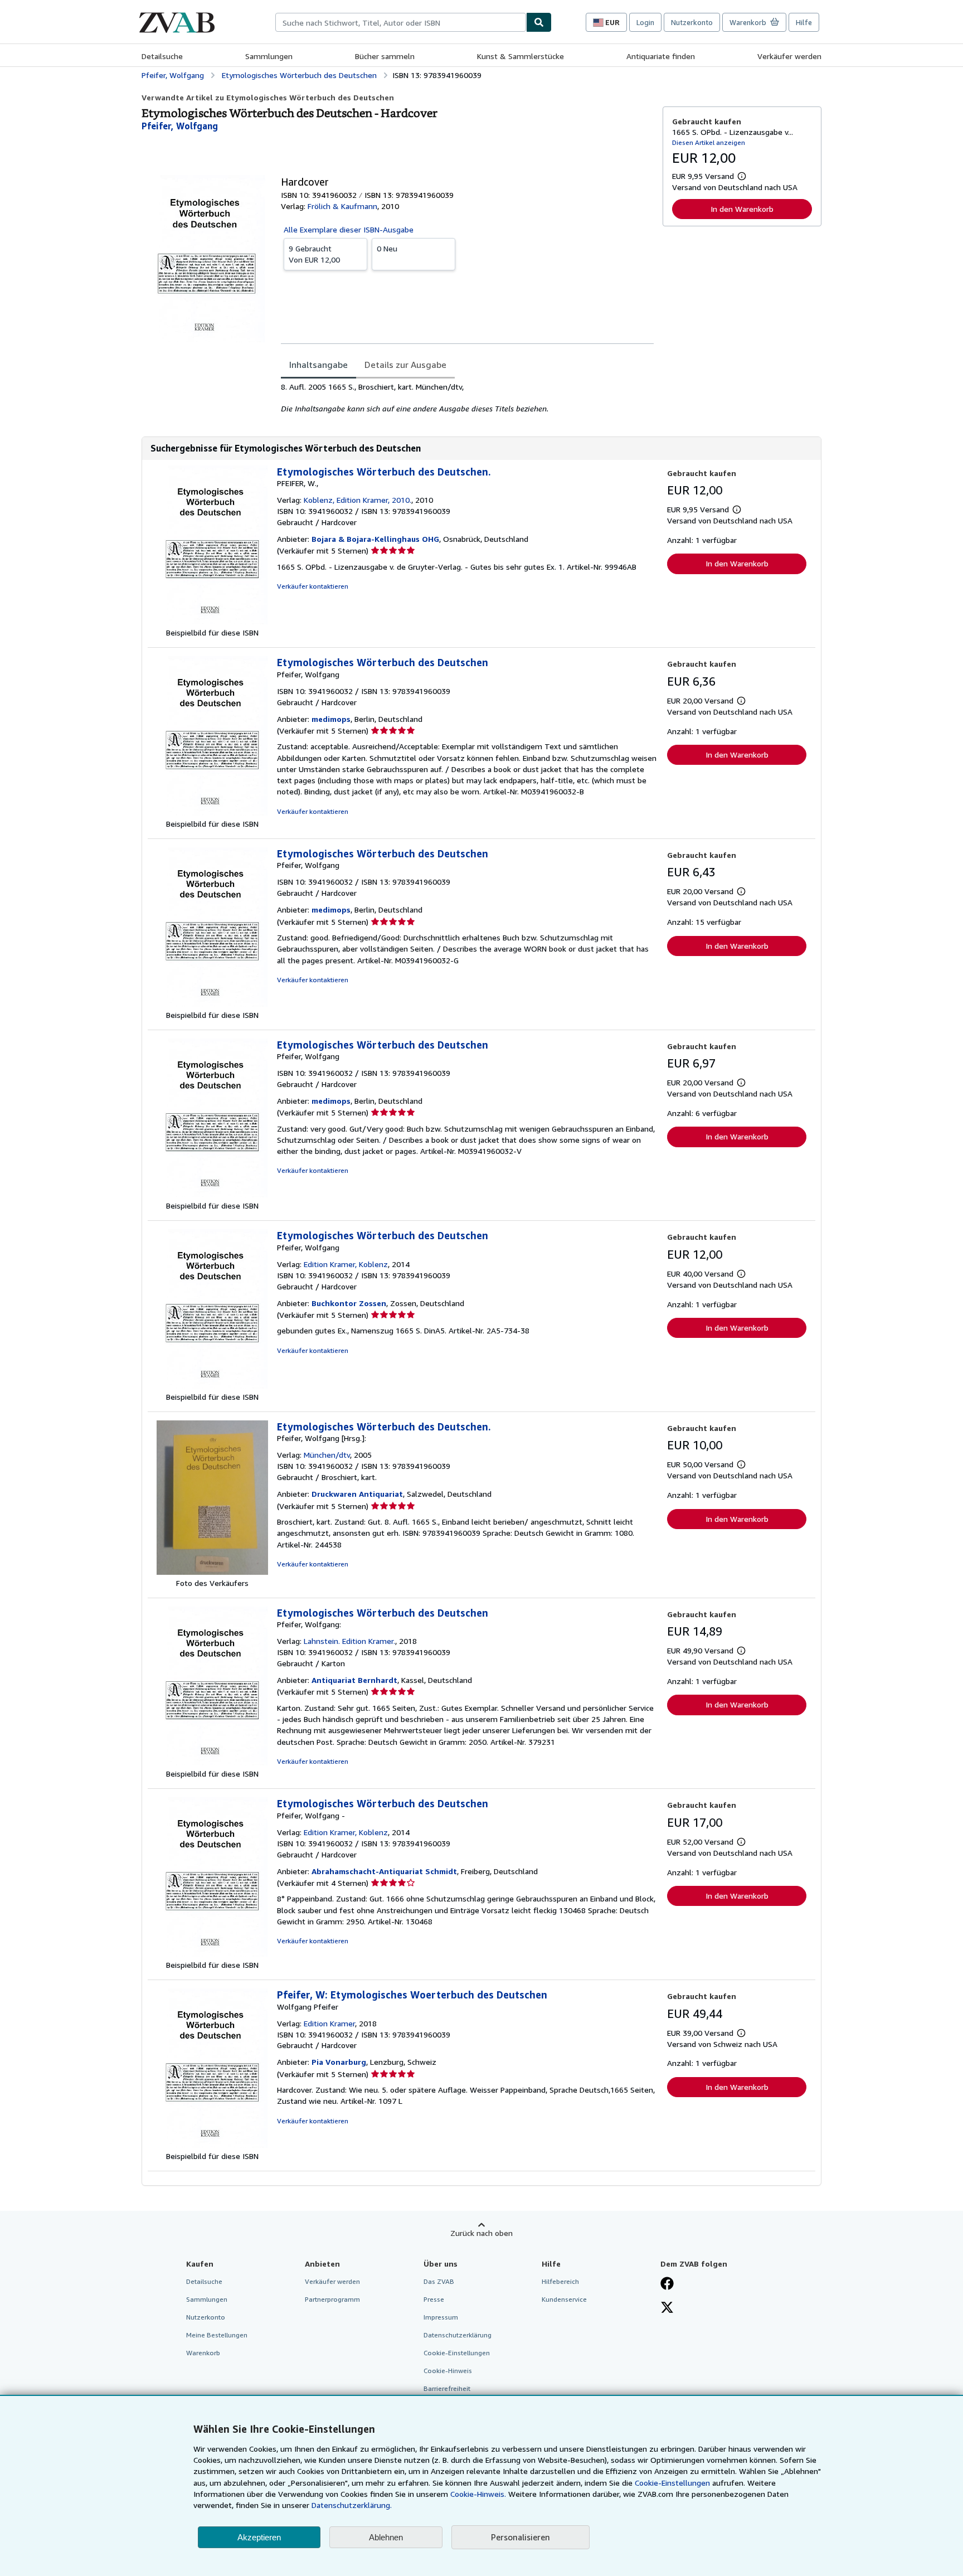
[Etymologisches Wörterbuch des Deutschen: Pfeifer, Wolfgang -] (212, 1954)
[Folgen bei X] (667, 2308)
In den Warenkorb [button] (742, 209)
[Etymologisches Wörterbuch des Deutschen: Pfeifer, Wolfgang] (212, 812)
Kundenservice (564, 2299)
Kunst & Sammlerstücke (521, 56)
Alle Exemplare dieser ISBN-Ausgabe (349, 229)
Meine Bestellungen (217, 2335)
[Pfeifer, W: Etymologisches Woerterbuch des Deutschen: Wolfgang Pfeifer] (212, 2145)
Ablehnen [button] (386, 2537)
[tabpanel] (467, 398)
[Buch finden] (539, 22)
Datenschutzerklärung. (352, 2505)
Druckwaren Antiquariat (357, 1494)
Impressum (441, 2317)
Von (314, 254)
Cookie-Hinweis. (478, 2494)
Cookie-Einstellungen (672, 2483)
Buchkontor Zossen (349, 1303)
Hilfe (804, 22)
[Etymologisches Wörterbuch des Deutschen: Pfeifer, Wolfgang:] (212, 1762)
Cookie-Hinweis (448, 2371)
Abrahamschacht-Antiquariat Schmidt (384, 1871)
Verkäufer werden (789, 56)
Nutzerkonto (692, 22)
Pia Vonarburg (339, 2062)
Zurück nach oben (481, 2233)
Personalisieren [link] (521, 2537)
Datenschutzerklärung (458, 2335)
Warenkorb (203, 2353)
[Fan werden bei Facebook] (667, 2284)
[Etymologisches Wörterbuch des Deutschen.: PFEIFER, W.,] (212, 621)
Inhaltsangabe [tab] (318, 365)
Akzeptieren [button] (259, 2537)
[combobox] (401, 22)
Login (645, 22)
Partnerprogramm (332, 2299)
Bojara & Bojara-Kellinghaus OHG (375, 539)
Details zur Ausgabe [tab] (405, 365)
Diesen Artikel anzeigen (709, 142)
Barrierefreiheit (447, 2388)
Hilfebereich (560, 2281)
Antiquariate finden (661, 56)
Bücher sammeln (385, 56)
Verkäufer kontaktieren (313, 586)
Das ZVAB (439, 2281)
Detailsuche (162, 56)
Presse (434, 2299)
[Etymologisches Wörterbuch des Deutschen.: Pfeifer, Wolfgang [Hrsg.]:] (212, 1572)
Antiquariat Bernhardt (354, 1680)
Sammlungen (269, 56)
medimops (331, 719)
